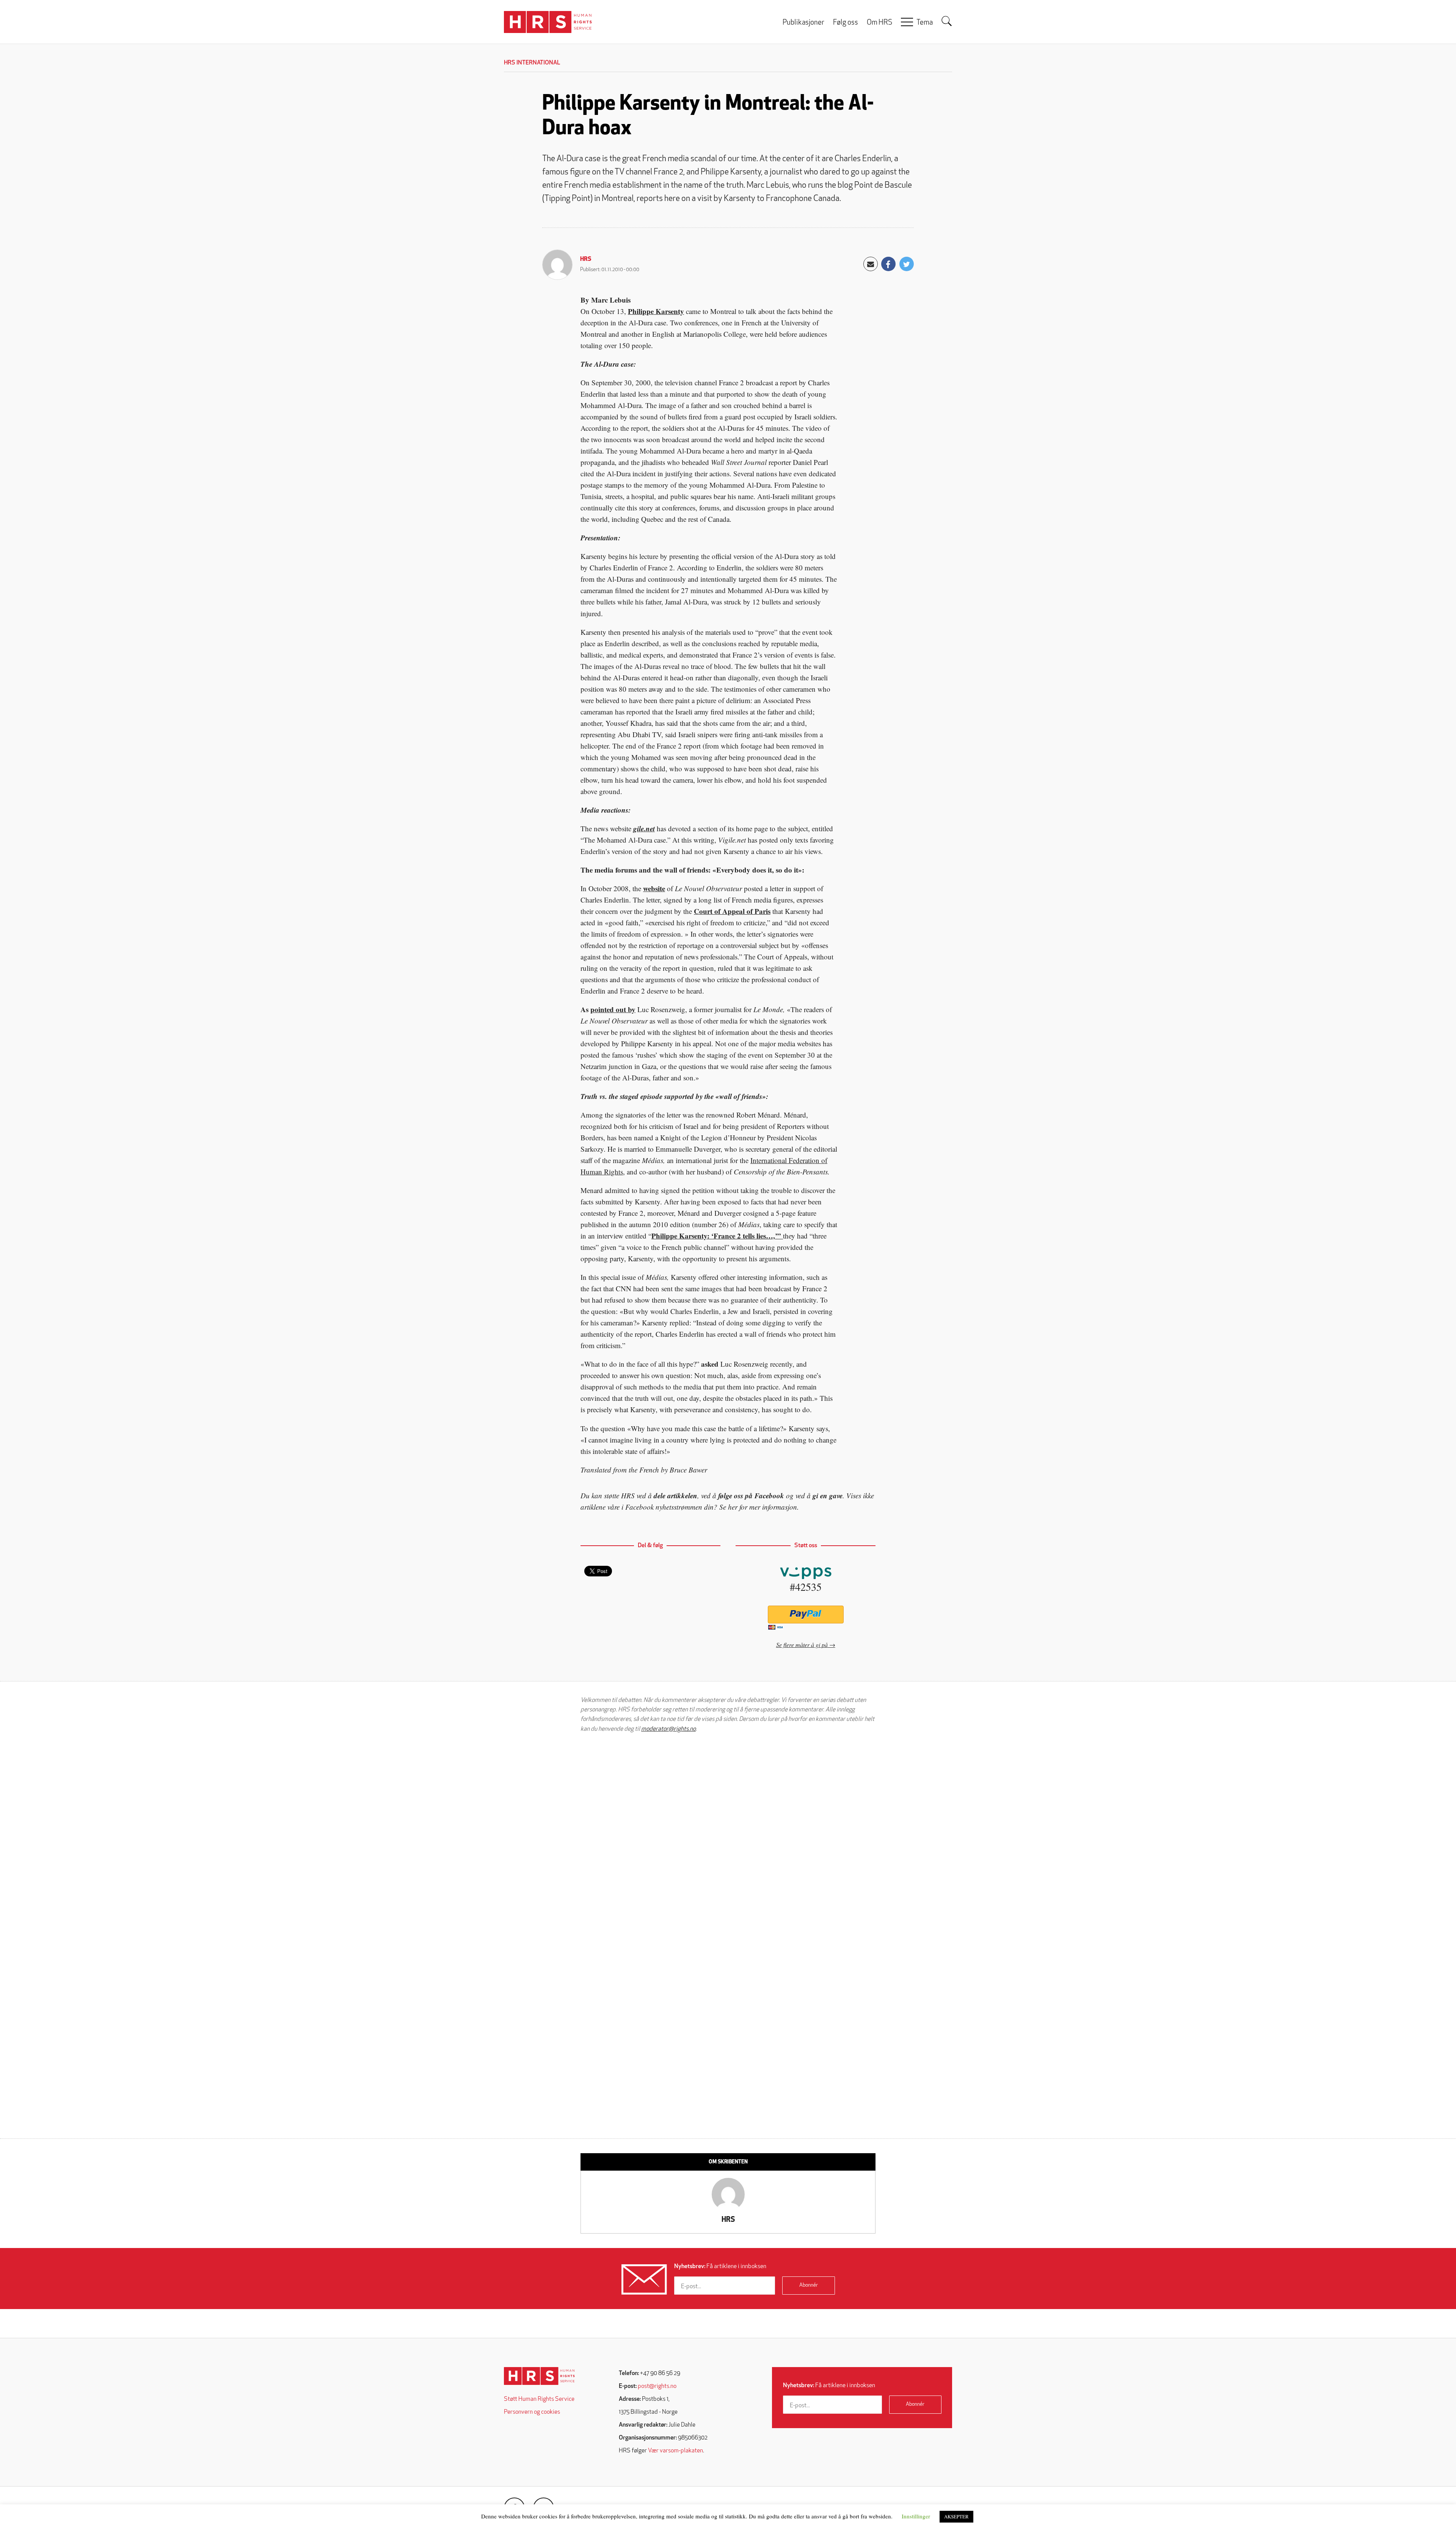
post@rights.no (657, 2386)
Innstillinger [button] (916, 2516)
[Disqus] (728, 1835)
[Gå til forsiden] (539, 2376)
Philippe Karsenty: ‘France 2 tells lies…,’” (717, 1236)
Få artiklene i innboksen (720, 2267)
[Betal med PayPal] (806, 1615)
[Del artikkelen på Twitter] (907, 264)
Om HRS (879, 23)
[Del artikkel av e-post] (871, 264)
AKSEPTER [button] (956, 2516)
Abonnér (809, 2285)
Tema (925, 23)
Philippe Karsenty (656, 311)
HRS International (532, 63)
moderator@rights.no (668, 1729)
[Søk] (947, 21)
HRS (586, 259)
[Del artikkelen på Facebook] (888, 264)
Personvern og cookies (532, 2412)
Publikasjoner (803, 23)
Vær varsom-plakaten (675, 2451)
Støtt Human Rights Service (539, 2399)
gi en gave (828, 1495)
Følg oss (846, 23)
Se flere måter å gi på (802, 1644)
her (733, 1507)
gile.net (644, 828)
